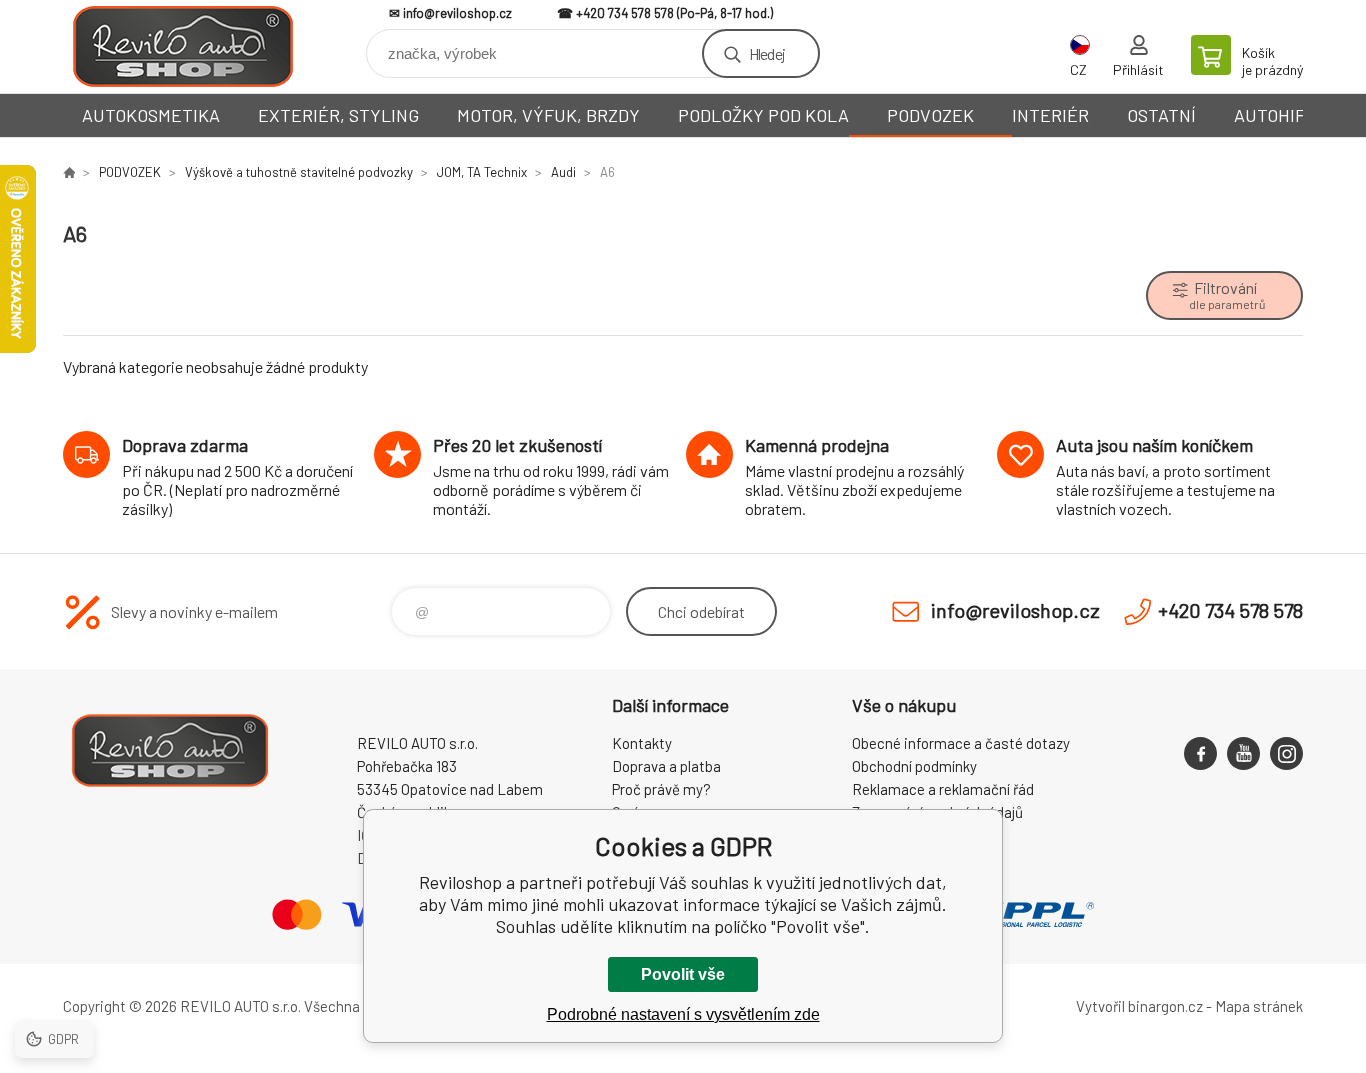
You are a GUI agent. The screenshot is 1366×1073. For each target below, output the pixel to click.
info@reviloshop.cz (457, 13)
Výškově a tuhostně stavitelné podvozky (299, 172)
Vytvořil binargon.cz (1139, 1006)
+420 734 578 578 (625, 13)
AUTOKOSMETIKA (151, 115)
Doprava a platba (666, 766)
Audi (563, 172)
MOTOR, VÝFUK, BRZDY (548, 115)
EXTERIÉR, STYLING (338, 115)
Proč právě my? (661, 789)
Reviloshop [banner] (183, 46)
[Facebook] (1200, 753)
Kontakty (642, 743)
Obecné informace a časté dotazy (961, 743)
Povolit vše (683, 974)
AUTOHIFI (1272, 115)
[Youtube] (1243, 753)
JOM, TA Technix (482, 172)
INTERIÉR (1050, 115)
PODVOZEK (930, 115)
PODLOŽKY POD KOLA (763, 115)
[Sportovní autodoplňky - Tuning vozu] (69, 172)
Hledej (767, 53)
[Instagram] (1286, 753)
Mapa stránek (1259, 1006)
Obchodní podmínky (914, 766)
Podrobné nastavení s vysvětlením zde (683, 1014)
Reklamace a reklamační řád (943, 789)
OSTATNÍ (1161, 115)
